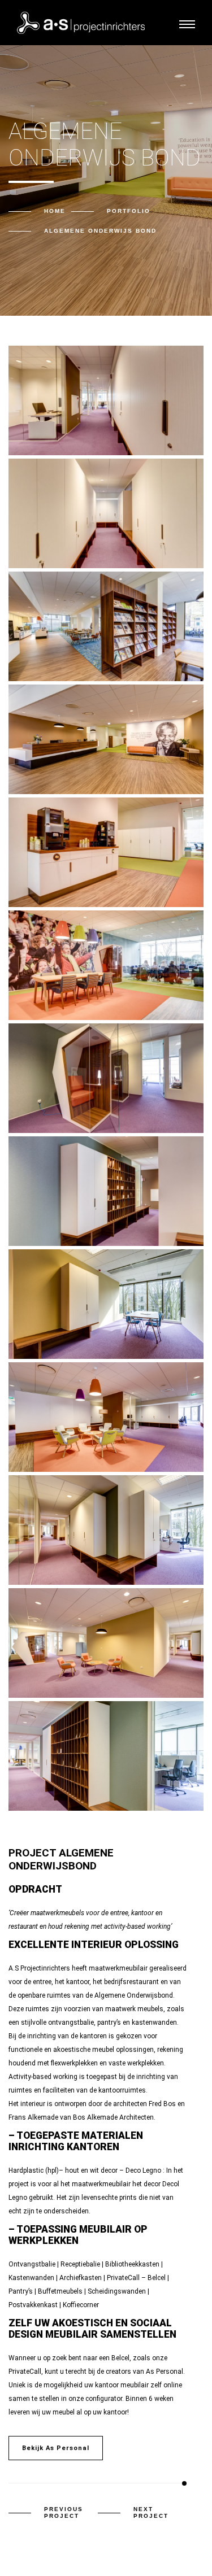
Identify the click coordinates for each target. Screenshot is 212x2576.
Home (55, 211)
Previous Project (64, 2512)
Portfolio (129, 211)
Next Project (151, 2512)
